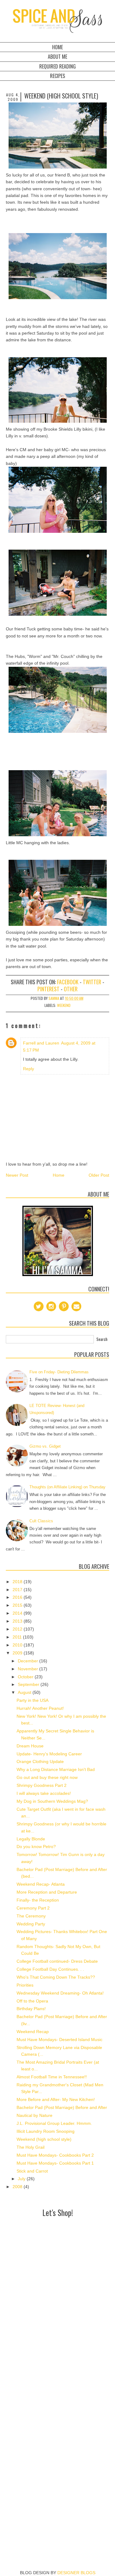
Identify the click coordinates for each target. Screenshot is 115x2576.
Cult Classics (41, 1521)
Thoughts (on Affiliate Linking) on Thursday (67, 1487)
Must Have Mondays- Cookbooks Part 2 (55, 2155)
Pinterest (48, 989)
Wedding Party (31, 1924)
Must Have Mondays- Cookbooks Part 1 (55, 2163)
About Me (57, 57)
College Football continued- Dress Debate (57, 1961)
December (29, 1661)
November (29, 1669)
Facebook (68, 982)
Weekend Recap (33, 2032)
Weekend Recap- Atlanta (41, 1884)
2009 (18, 1653)
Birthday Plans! (31, 2009)
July (22, 2179)
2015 (18, 1605)
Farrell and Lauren (41, 1043)
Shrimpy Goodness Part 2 (42, 1785)
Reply (29, 1069)
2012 (18, 1629)
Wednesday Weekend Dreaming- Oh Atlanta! (60, 1993)
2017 (18, 1590)
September (29, 1684)
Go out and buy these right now (47, 1777)
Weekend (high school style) (44, 2139)
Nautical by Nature (34, 2115)
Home (57, 47)
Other (71, 989)
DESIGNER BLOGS (76, 2573)
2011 (18, 1637)
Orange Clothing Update (40, 1761)
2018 (18, 1582)
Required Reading (57, 66)
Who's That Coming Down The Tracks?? (56, 1977)
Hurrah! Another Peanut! (40, 1708)
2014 (18, 1613)
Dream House (30, 1746)
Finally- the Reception (38, 1900)
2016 (18, 1597)
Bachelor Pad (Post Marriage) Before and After (62, 2107)
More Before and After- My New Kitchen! (56, 2099)
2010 (18, 1645)
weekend (64, 1005)
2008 (18, 2187)
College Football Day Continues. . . (50, 1969)
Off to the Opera (32, 2001)
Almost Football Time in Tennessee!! (52, 2077)
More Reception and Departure (47, 1892)
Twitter (92, 982)
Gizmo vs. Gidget (45, 1446)
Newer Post (17, 1175)
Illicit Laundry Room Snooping (46, 2131)
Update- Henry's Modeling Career (49, 1754)
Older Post (99, 1175)
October (26, 1677)
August (25, 1692)
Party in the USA (33, 1700)
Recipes (57, 76)
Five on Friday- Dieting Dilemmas (59, 1372)
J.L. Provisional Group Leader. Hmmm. (54, 2123)
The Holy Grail (31, 2147)
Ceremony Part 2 (33, 1908)
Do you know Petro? (36, 1847)
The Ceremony (31, 1916)
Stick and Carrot (32, 2171)
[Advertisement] (57, 2277)
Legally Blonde (31, 1839)
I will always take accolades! (44, 1793)
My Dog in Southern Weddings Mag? (52, 1801)
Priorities (25, 1985)
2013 (18, 1621)
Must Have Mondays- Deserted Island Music (59, 2040)
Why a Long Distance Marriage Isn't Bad (56, 1769)
